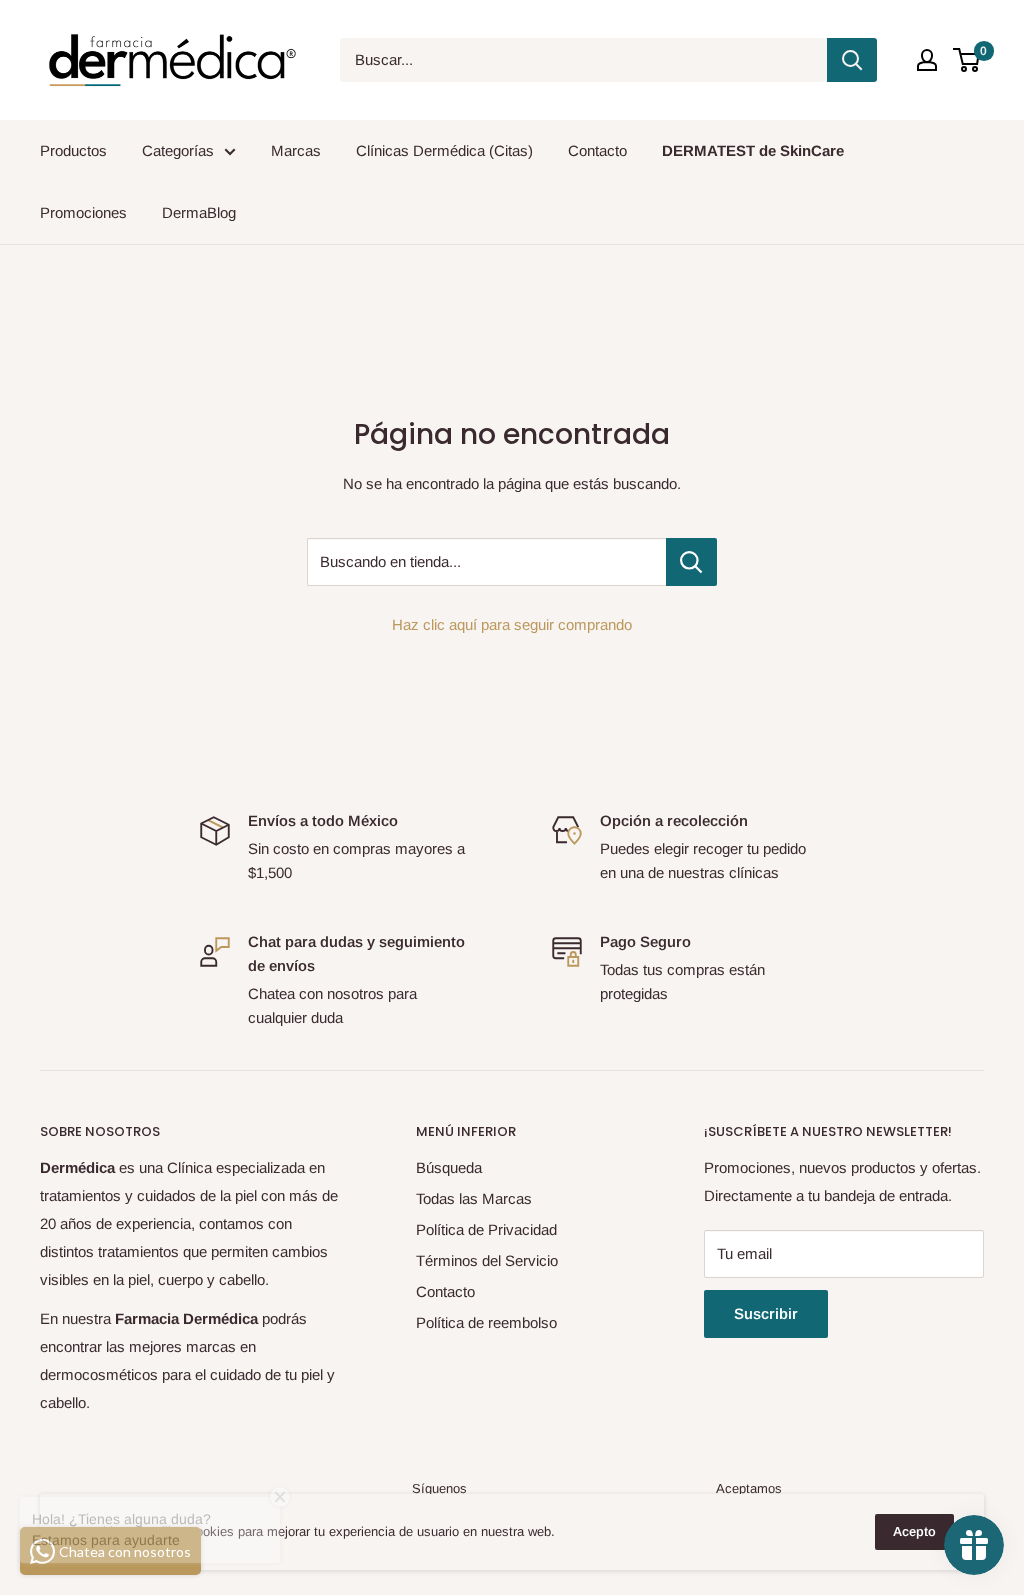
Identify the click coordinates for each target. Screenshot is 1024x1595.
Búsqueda (449, 1167)
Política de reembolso (486, 1322)
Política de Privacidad (486, 1229)
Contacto (597, 150)
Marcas (296, 150)
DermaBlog (199, 212)
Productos (73, 150)
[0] (967, 60)
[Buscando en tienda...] (691, 562)
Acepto (914, 1531)
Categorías (178, 150)
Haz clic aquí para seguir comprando (512, 624)
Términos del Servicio (487, 1260)
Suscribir (766, 1313)
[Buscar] (852, 60)
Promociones (83, 212)
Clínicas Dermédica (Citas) (444, 150)
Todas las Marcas (474, 1198)
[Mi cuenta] (927, 60)
